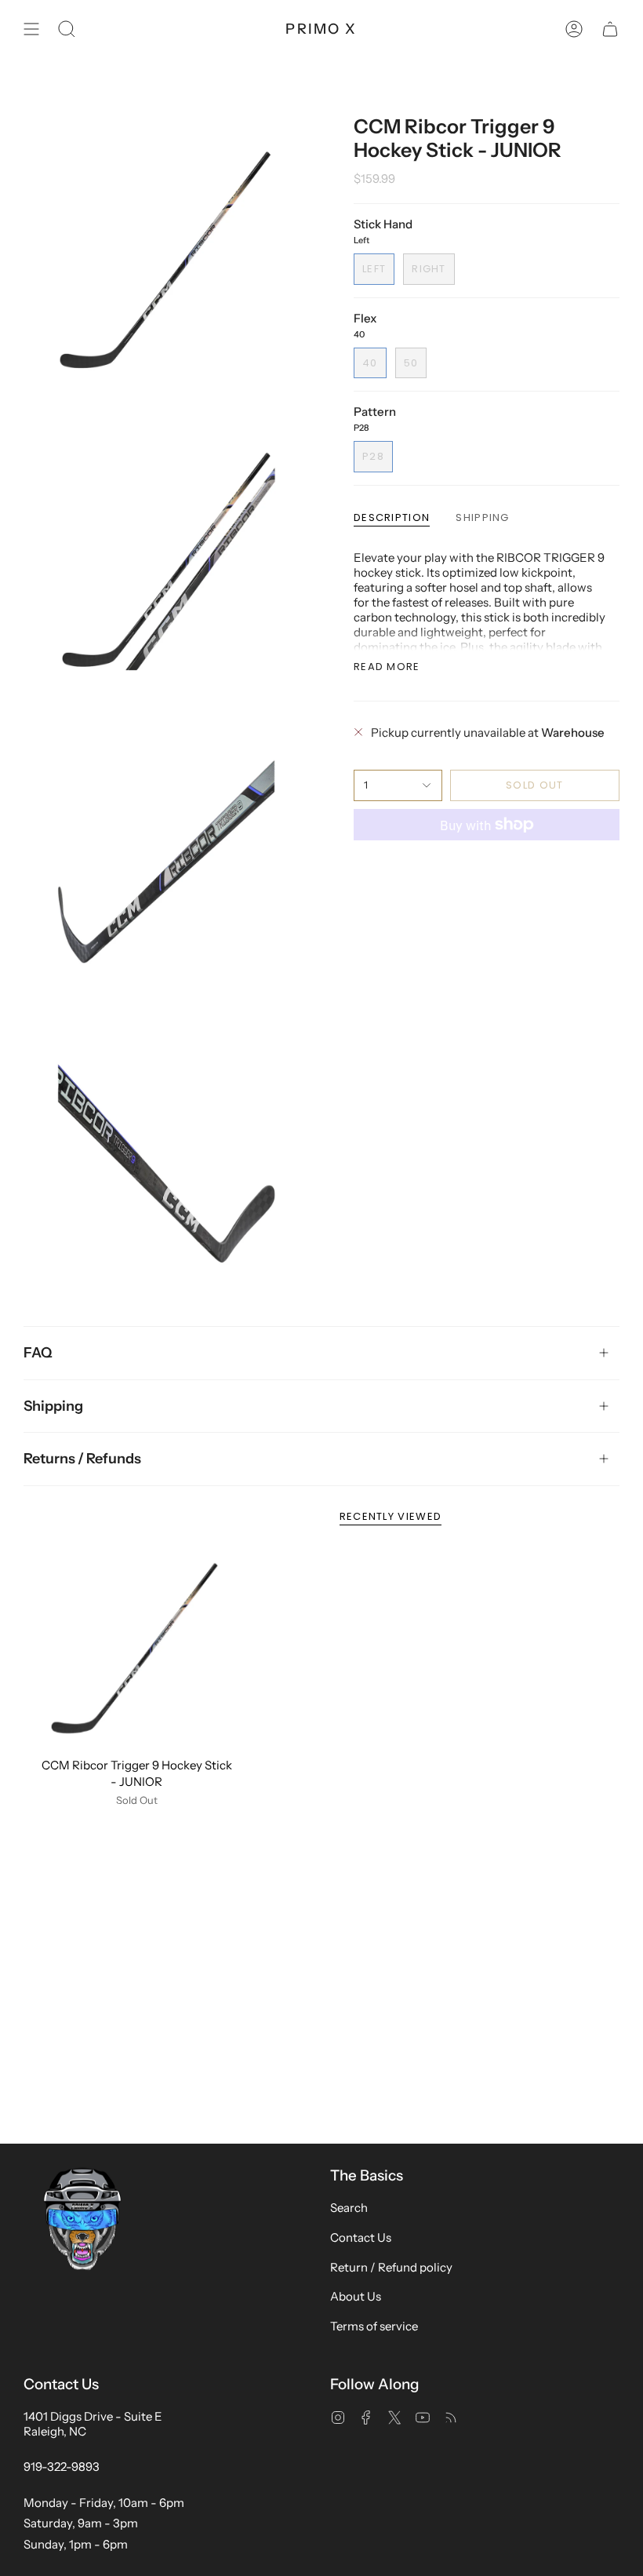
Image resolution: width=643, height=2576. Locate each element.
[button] (67, 29)
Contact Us (361, 2237)
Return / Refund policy (391, 2267)
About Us (356, 2296)
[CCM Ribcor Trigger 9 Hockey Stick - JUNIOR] (137, 1648)
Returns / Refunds (82, 1459)
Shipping (53, 1405)
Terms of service (374, 2326)
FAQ (38, 1353)
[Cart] (610, 29)
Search (349, 2208)
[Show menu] (31, 29)
